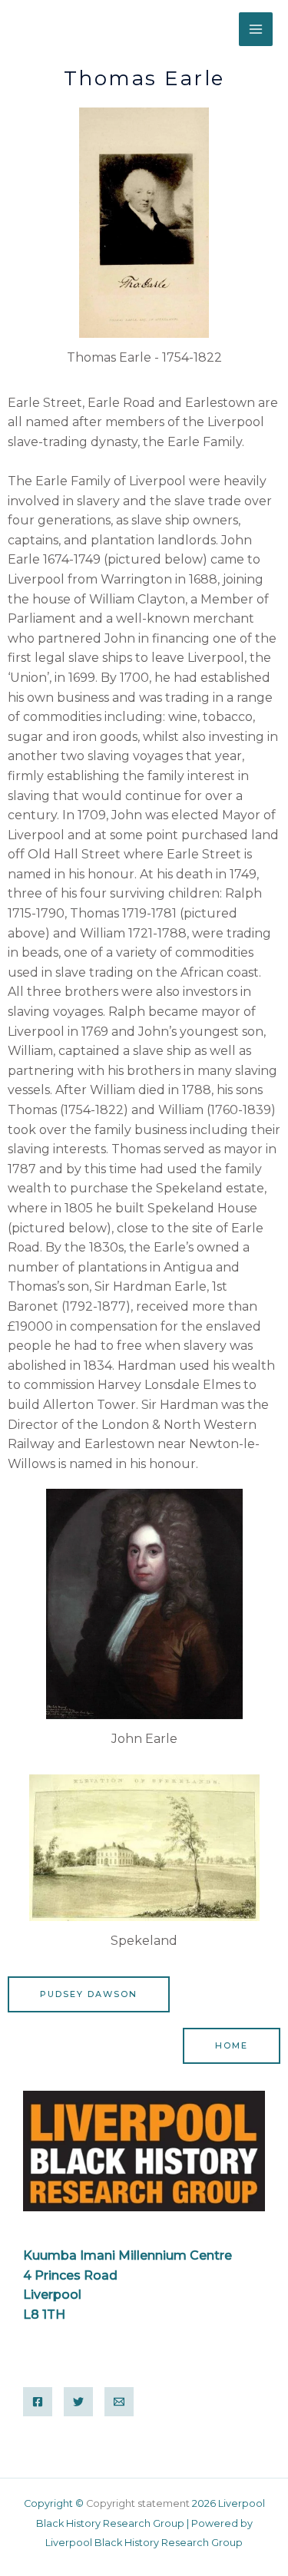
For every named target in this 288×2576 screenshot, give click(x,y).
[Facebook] (38, 2402)
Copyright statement (139, 2503)
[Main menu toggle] (256, 29)
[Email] (119, 2402)
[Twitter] (78, 2402)
